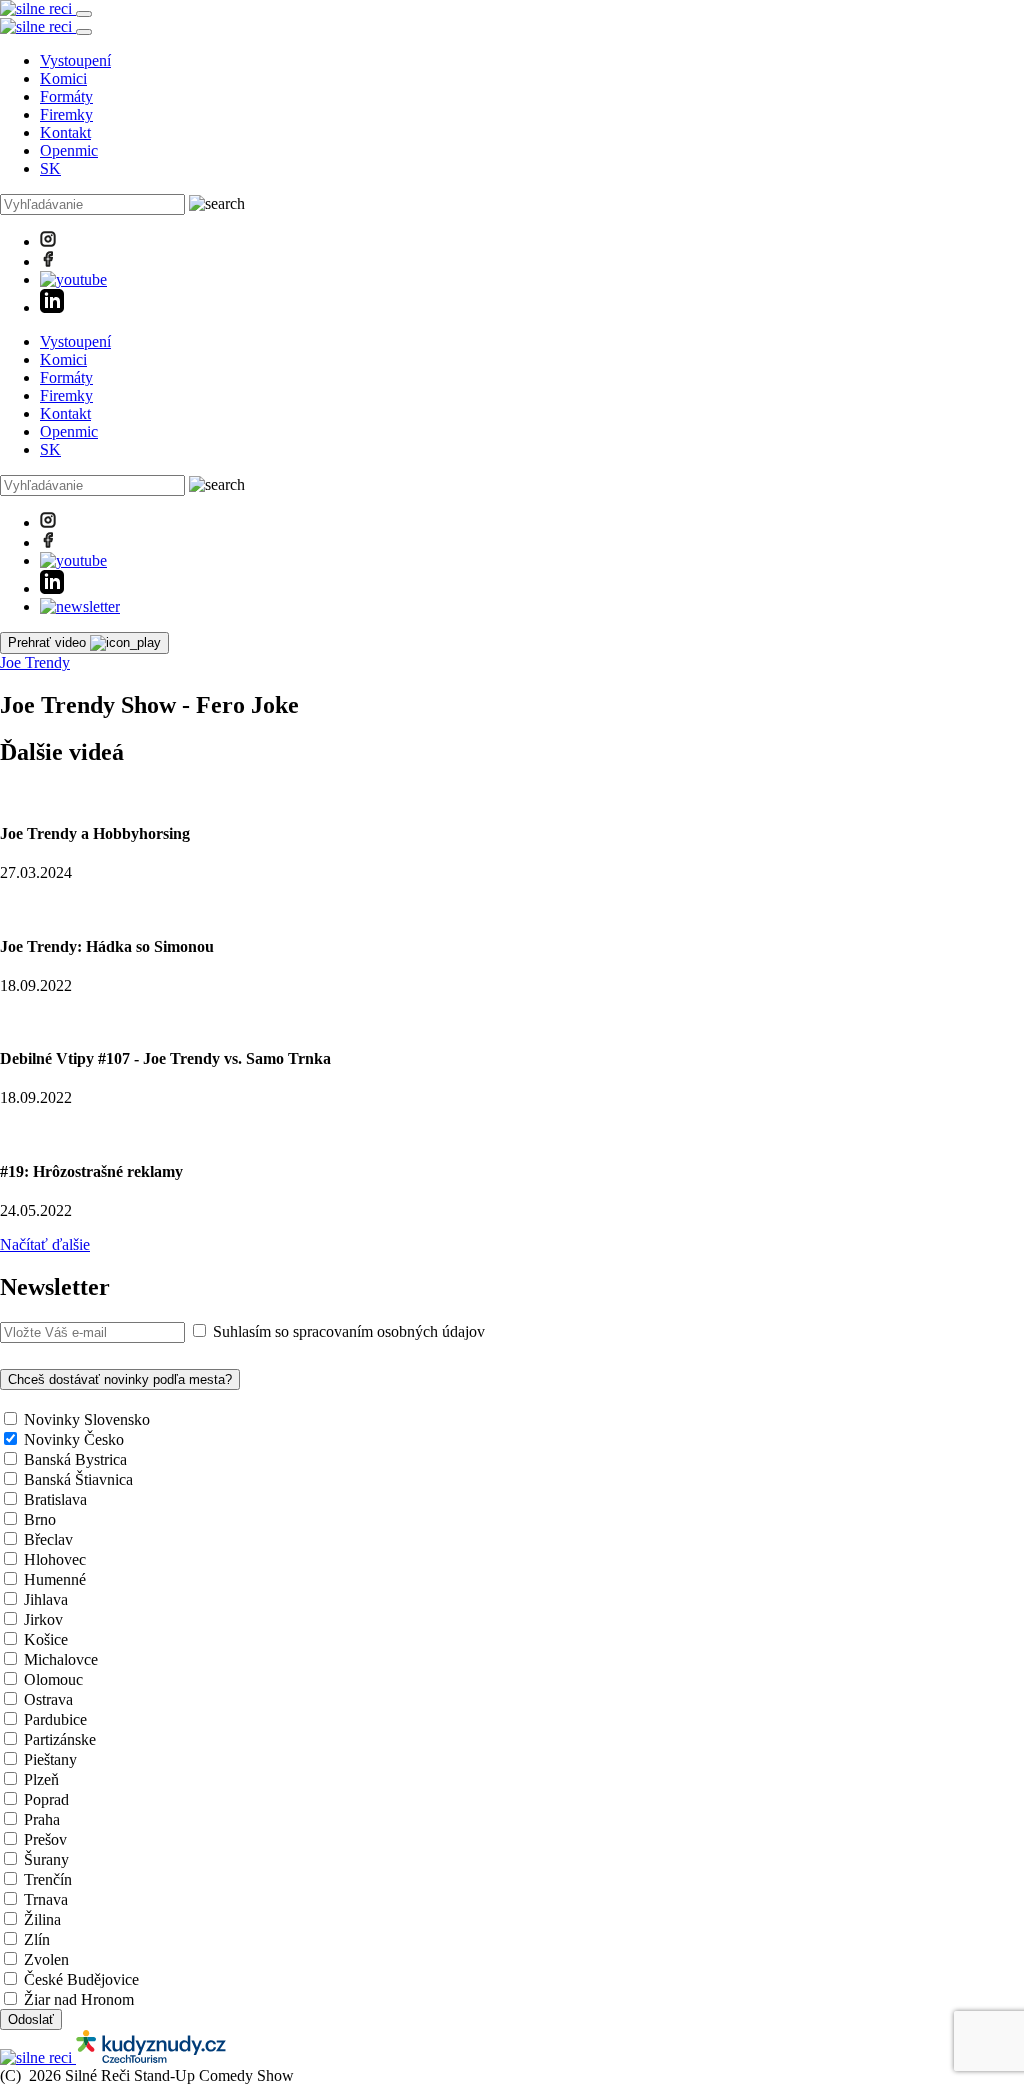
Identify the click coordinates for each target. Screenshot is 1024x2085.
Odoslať (31, 2019)
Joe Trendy (35, 662)
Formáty (66, 96)
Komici (63, 78)
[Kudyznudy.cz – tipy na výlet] (151, 2057)
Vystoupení (75, 60)
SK (50, 168)
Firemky (66, 114)
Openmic (69, 150)
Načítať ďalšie (45, 1244)
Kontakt (65, 132)
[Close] (84, 32)
